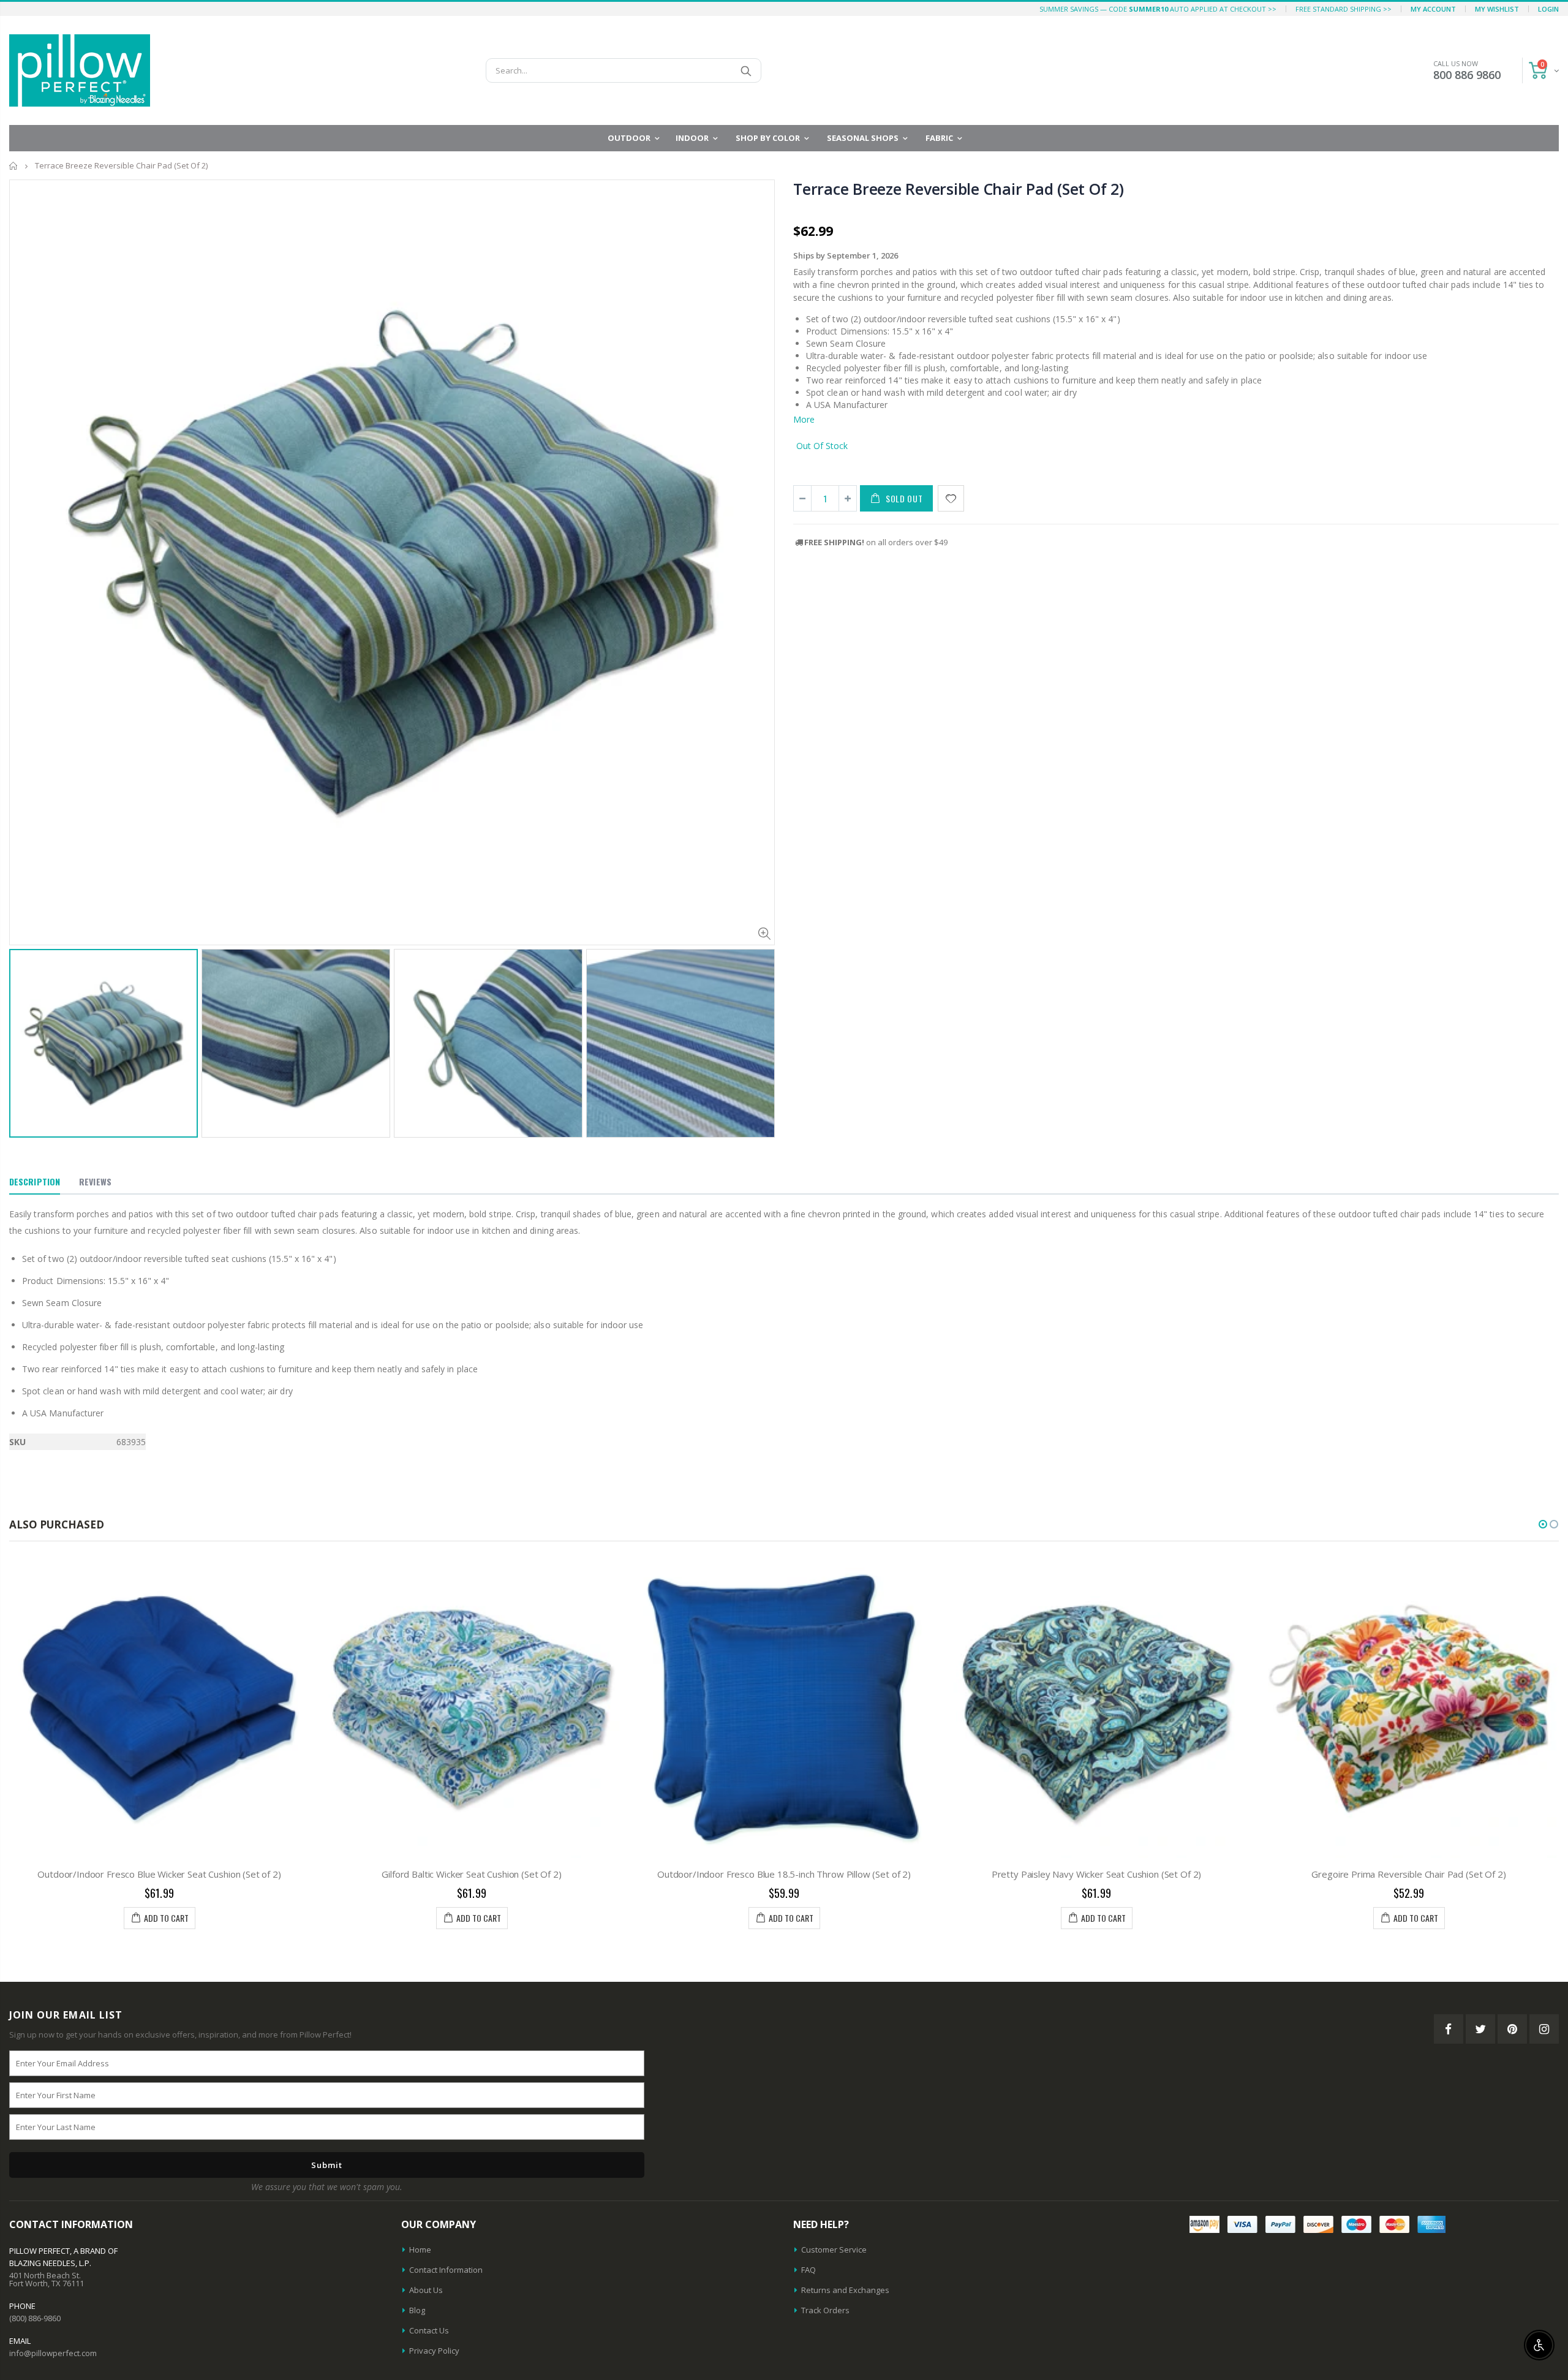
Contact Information (446, 2270)
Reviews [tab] (95, 1181)
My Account (1433, 9)
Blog (417, 2310)
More (804, 419)
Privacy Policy (434, 2351)
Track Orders (825, 2310)
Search (746, 70)
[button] (1543, 1524)
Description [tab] (35, 1181)
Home (14, 166)
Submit (327, 2165)
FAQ (809, 2270)
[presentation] (22, 1024)
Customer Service (834, 2250)
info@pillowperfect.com (53, 2353)
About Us (426, 2290)
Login (1548, 9)
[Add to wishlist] (951, 498)
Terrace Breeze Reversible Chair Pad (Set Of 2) (959, 189)
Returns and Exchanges (845, 2290)
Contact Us (429, 2330)
